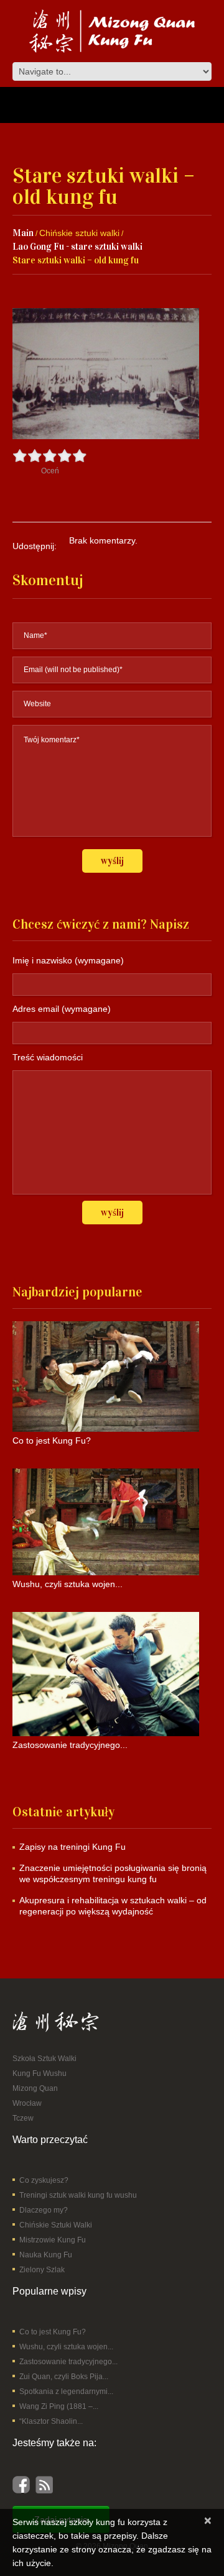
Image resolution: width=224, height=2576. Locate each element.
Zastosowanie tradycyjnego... (68, 2362)
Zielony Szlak (42, 2270)
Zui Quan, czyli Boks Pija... (64, 2377)
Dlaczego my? (44, 2210)
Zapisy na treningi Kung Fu (72, 1847)
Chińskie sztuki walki (79, 233)
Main (23, 233)
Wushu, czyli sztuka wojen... (66, 2347)
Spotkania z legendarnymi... (66, 2392)
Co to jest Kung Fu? (53, 2332)
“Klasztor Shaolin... (51, 2421)
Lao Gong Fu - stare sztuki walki (77, 247)
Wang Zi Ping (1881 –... (59, 2406)
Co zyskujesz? (44, 2180)
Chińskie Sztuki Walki (56, 2225)
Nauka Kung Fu (46, 2255)
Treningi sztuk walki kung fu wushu (78, 2195)
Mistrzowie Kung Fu (53, 2240)
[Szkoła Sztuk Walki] (56, 2021)
